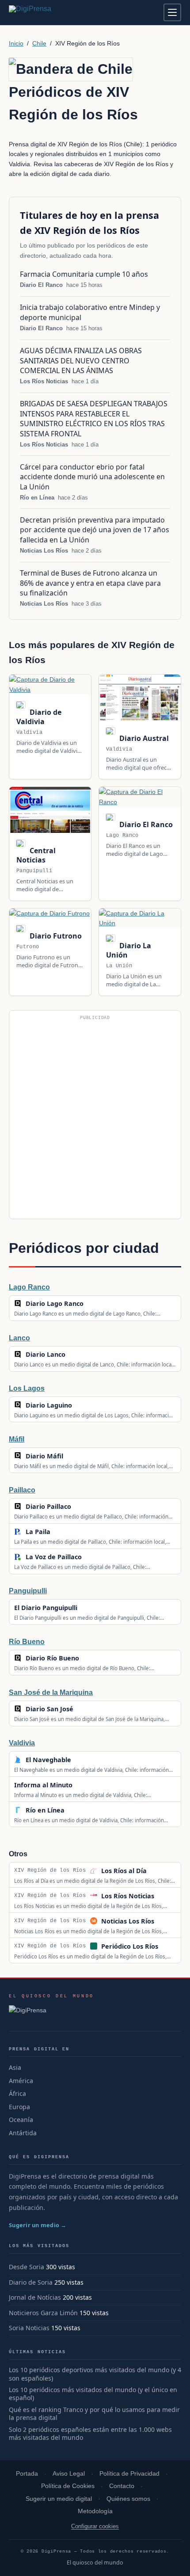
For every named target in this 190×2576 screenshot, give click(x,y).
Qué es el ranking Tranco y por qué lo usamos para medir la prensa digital (94, 2414)
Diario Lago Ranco (55, 1303)
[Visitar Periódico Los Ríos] (168, 1946)
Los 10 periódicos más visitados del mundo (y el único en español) (93, 2394)
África (17, 2093)
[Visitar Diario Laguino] (81, 1405)
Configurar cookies (95, 2526)
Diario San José (49, 1709)
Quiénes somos (128, 2499)
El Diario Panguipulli (46, 1608)
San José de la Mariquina (51, 1693)
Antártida (23, 2133)
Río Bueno (27, 1642)
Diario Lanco (46, 1354)
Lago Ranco (29, 1287)
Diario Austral (143, 738)
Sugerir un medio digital (59, 2499)
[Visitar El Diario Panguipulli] (87, 1607)
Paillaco (22, 1490)
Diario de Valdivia (39, 717)
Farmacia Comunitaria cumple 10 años (84, 274)
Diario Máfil (44, 1456)
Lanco (19, 1338)
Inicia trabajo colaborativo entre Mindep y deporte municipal (90, 312)
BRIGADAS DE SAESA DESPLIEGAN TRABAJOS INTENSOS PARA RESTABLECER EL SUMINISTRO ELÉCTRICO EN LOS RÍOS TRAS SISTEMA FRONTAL (94, 418)
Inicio (16, 43)
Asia (15, 2067)
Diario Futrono (55, 936)
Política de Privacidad (129, 2474)
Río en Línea (37, 498)
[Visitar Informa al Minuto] (82, 1785)
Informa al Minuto (43, 1785)
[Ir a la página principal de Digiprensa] (49, 12)
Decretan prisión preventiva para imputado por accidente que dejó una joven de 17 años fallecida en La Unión (95, 530)
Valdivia (22, 1743)
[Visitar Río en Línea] (74, 1810)
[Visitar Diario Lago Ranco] (93, 1304)
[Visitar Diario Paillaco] (80, 1507)
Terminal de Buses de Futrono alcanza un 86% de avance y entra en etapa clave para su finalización (90, 583)
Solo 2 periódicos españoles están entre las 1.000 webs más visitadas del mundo (90, 2434)
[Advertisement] (95, 1118)
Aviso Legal (69, 2474)
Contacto (122, 2486)
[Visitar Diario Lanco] (75, 1355)
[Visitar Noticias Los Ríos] (164, 1921)
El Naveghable (48, 1760)
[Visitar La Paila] (60, 1532)
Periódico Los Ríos (130, 1946)
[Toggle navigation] (172, 12)
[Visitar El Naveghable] (80, 1759)
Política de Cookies (68, 2486)
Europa (19, 2107)
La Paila (38, 1532)
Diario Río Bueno (52, 1658)
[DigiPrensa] (51, 2013)
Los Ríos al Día (124, 1871)
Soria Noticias (29, 2328)
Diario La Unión (129, 950)
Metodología (95, 2511)
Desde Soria (27, 2267)
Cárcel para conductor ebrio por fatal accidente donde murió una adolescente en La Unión (92, 477)
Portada (27, 2474)
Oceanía (21, 2120)
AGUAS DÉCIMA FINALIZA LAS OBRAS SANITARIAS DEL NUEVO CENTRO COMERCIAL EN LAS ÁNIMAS (81, 361)
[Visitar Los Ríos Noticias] (164, 1896)
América (21, 2081)
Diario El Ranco (41, 285)
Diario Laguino (49, 1405)
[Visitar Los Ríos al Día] (156, 1870)
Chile (39, 43)
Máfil (17, 1439)
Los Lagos (27, 1388)
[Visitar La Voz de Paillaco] (91, 1557)
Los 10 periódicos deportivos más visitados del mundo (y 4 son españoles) (95, 2374)
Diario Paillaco (48, 1506)
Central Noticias (36, 855)
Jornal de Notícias (35, 2297)
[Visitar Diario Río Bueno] (88, 1658)
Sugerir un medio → (38, 2225)
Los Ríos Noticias (44, 381)
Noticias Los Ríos (44, 551)
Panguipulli (28, 1591)
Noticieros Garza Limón (43, 2313)
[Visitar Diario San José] (83, 1709)
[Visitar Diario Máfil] (72, 1456)
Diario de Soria (31, 2282)
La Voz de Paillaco (54, 1557)
